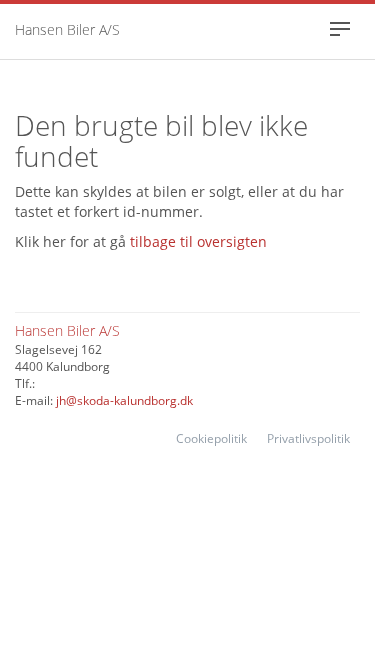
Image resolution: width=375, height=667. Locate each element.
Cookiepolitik (211, 438)
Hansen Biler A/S (67, 29)
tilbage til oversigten (198, 241)
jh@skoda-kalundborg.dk (124, 400)
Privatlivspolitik (308, 438)
